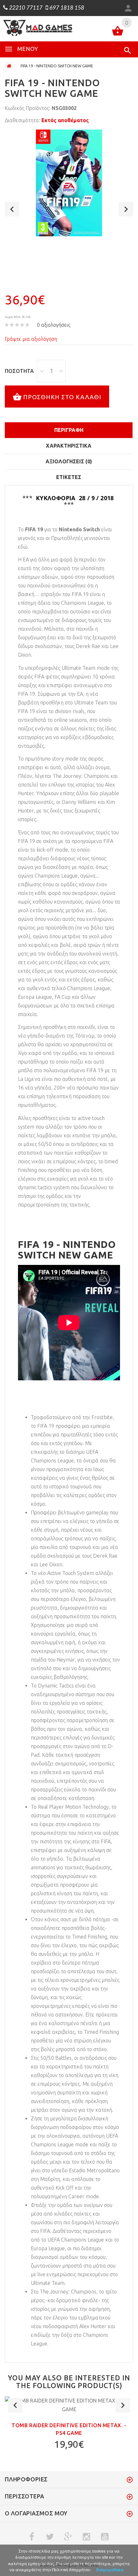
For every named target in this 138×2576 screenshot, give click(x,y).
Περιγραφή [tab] (69, 430)
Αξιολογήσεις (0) (69, 461)
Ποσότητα (19, 371)
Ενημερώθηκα (110, 2570)
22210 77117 (25, 8)
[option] (69, 183)
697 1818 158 (66, 8)
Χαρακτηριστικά (69, 446)
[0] (118, 32)
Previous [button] (12, 209)
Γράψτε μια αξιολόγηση (31, 339)
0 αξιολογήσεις (54, 325)
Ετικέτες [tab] (69, 477)
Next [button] (126, 209)
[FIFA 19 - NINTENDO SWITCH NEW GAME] (69, 183)
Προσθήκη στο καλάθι (62, 397)
